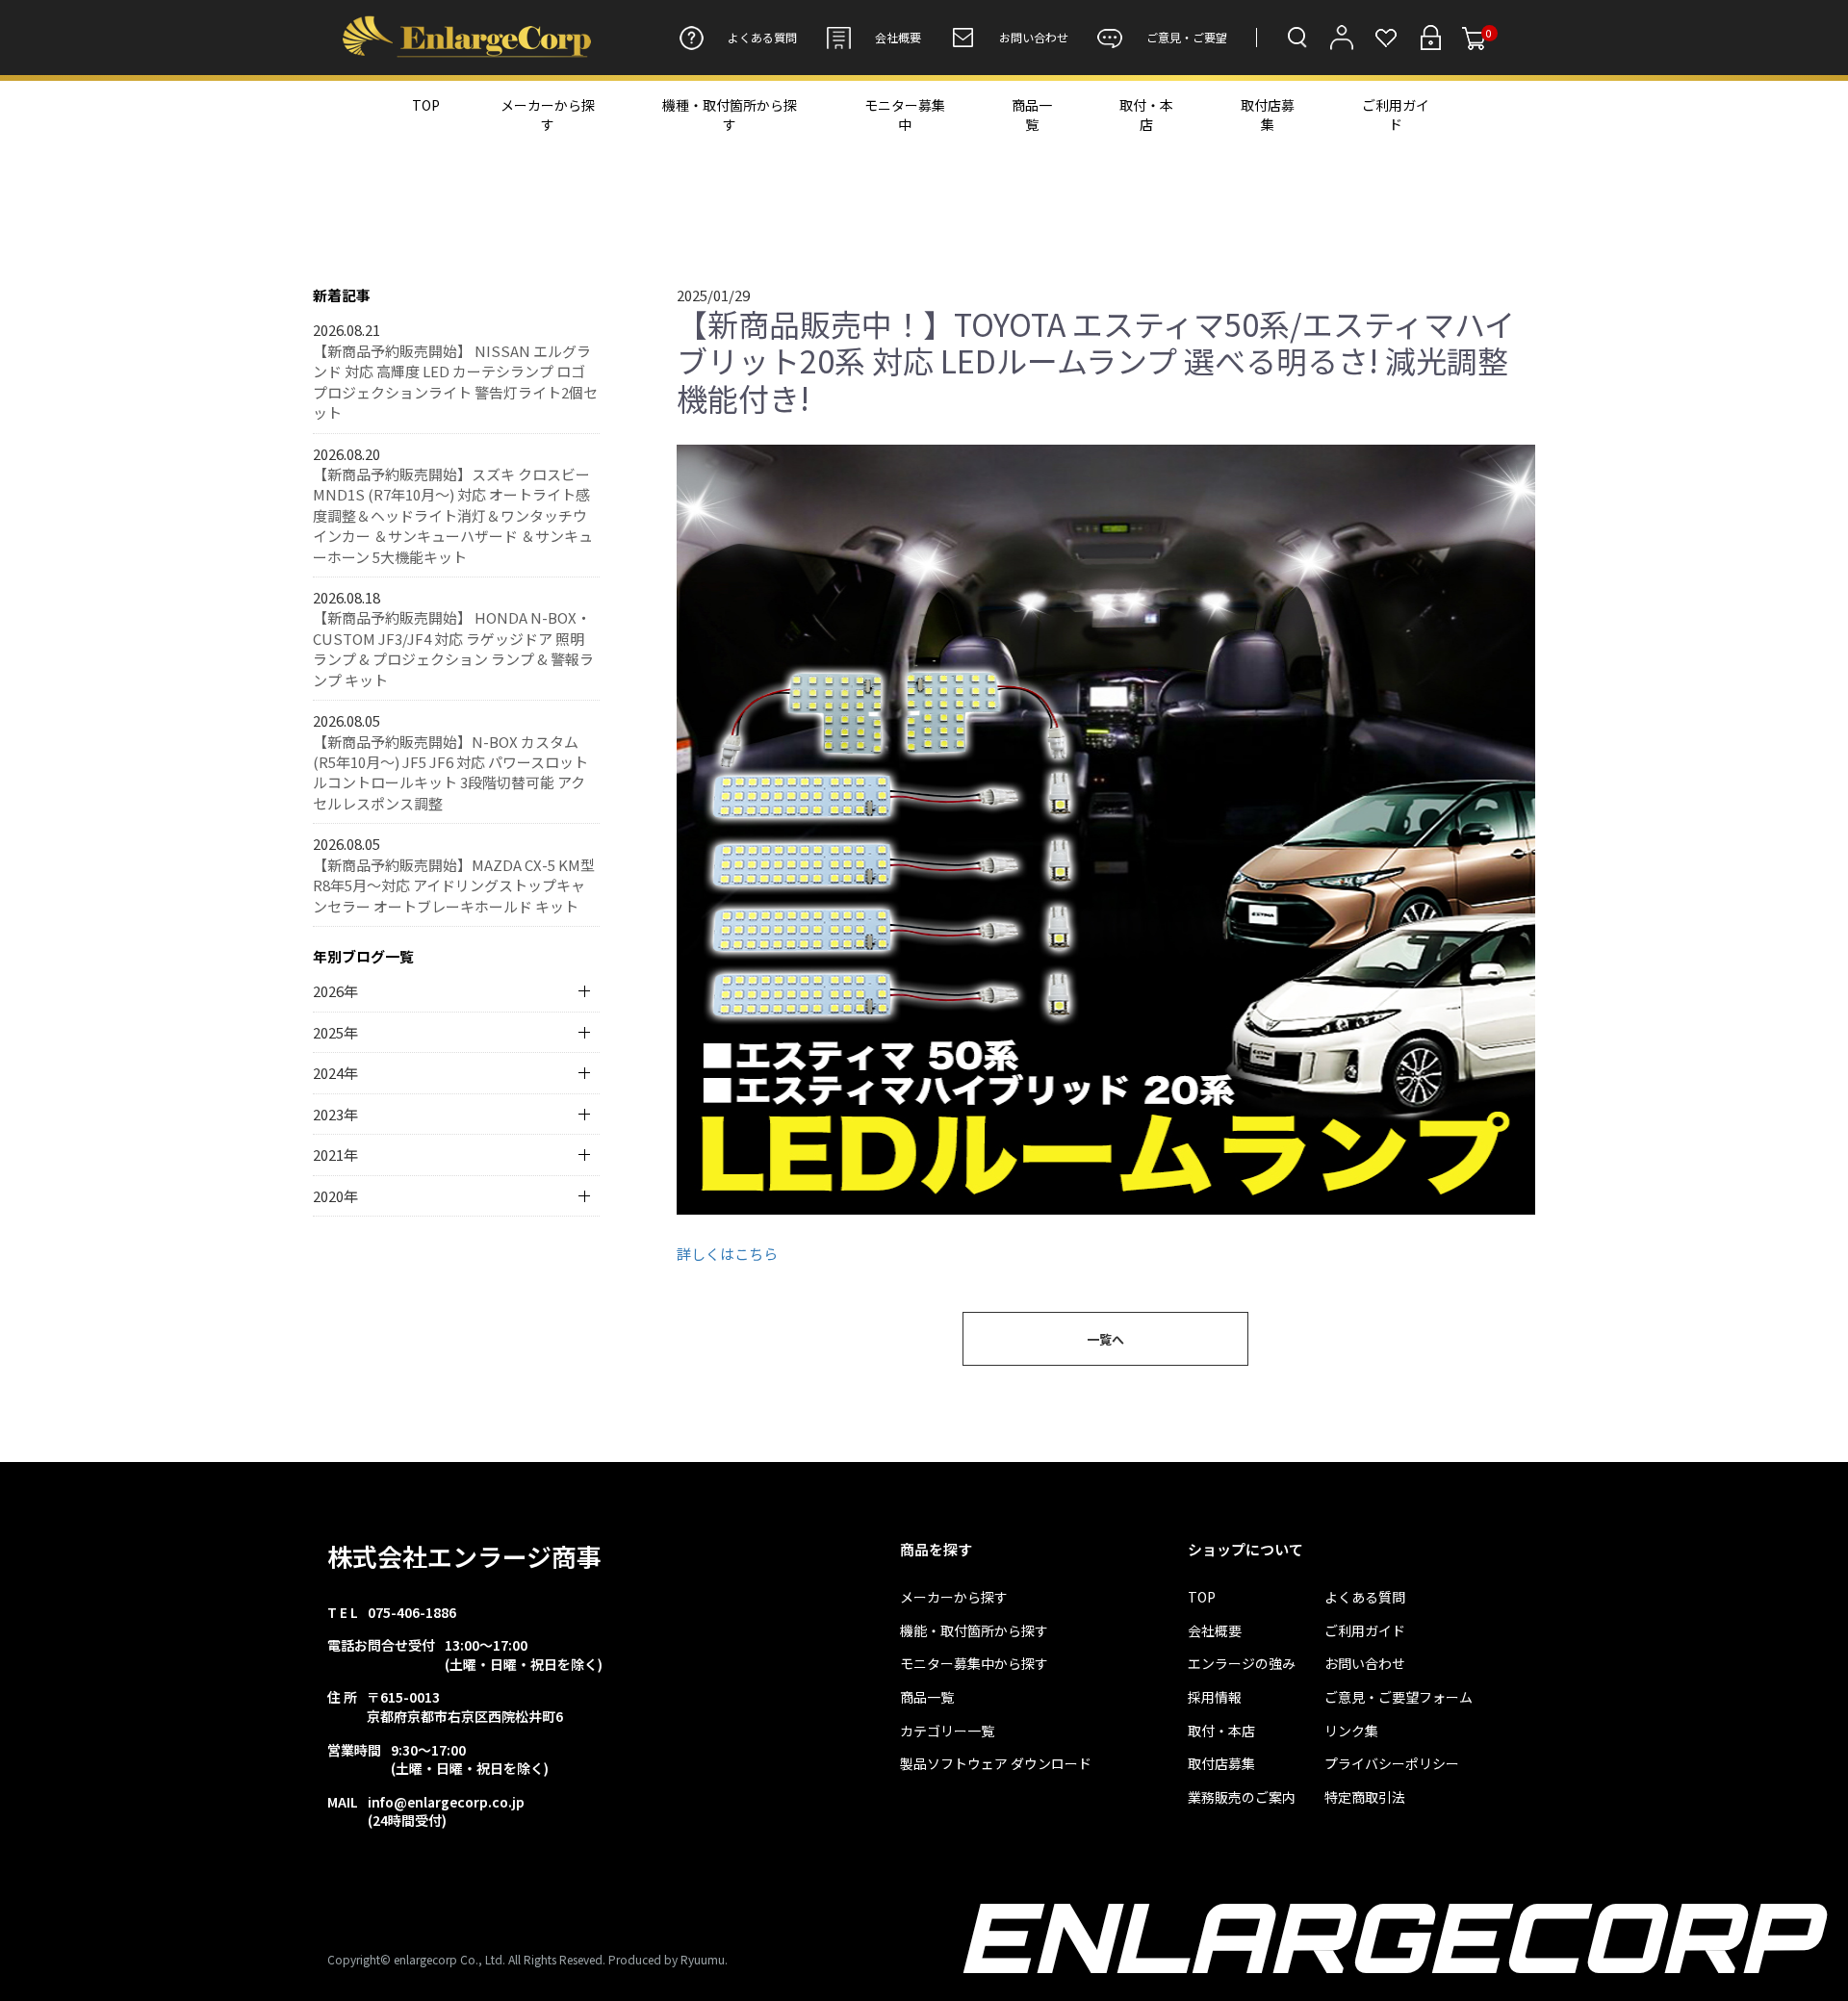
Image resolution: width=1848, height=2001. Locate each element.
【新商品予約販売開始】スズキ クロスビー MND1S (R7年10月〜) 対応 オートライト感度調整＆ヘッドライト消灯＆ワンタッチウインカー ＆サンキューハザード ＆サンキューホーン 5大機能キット (453, 515)
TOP (426, 105)
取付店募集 (1268, 115)
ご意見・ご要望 (1187, 37)
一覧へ (1105, 1339)
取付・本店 (1146, 115)
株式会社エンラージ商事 (464, 1556)
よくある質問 (762, 37)
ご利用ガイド (1396, 115)
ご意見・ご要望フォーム (1399, 1697)
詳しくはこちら (727, 1254)
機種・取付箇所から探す (730, 115)
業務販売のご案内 (1242, 1797)
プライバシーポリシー (1392, 1764)
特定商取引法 (1365, 1797)
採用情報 (1215, 1697)
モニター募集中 (905, 115)
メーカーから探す (548, 115)
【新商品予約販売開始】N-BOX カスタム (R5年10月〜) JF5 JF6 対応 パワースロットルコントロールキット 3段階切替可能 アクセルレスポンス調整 (450, 772)
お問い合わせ (1034, 37)
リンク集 (1351, 1731)
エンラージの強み (1242, 1664)
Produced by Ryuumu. (668, 1959)
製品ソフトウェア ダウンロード (996, 1764)
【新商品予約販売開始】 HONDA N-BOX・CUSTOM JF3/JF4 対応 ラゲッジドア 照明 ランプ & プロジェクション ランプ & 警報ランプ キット (453, 648)
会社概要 (898, 37)
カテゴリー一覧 (947, 1731)
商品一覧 (1032, 115)
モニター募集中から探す (974, 1664)
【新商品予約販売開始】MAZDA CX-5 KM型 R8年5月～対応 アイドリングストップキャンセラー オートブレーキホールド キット (454, 885)
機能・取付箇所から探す (974, 1631)
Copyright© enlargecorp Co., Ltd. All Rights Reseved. (466, 1959)
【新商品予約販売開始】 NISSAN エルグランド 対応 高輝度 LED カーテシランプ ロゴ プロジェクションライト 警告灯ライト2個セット (455, 382)
